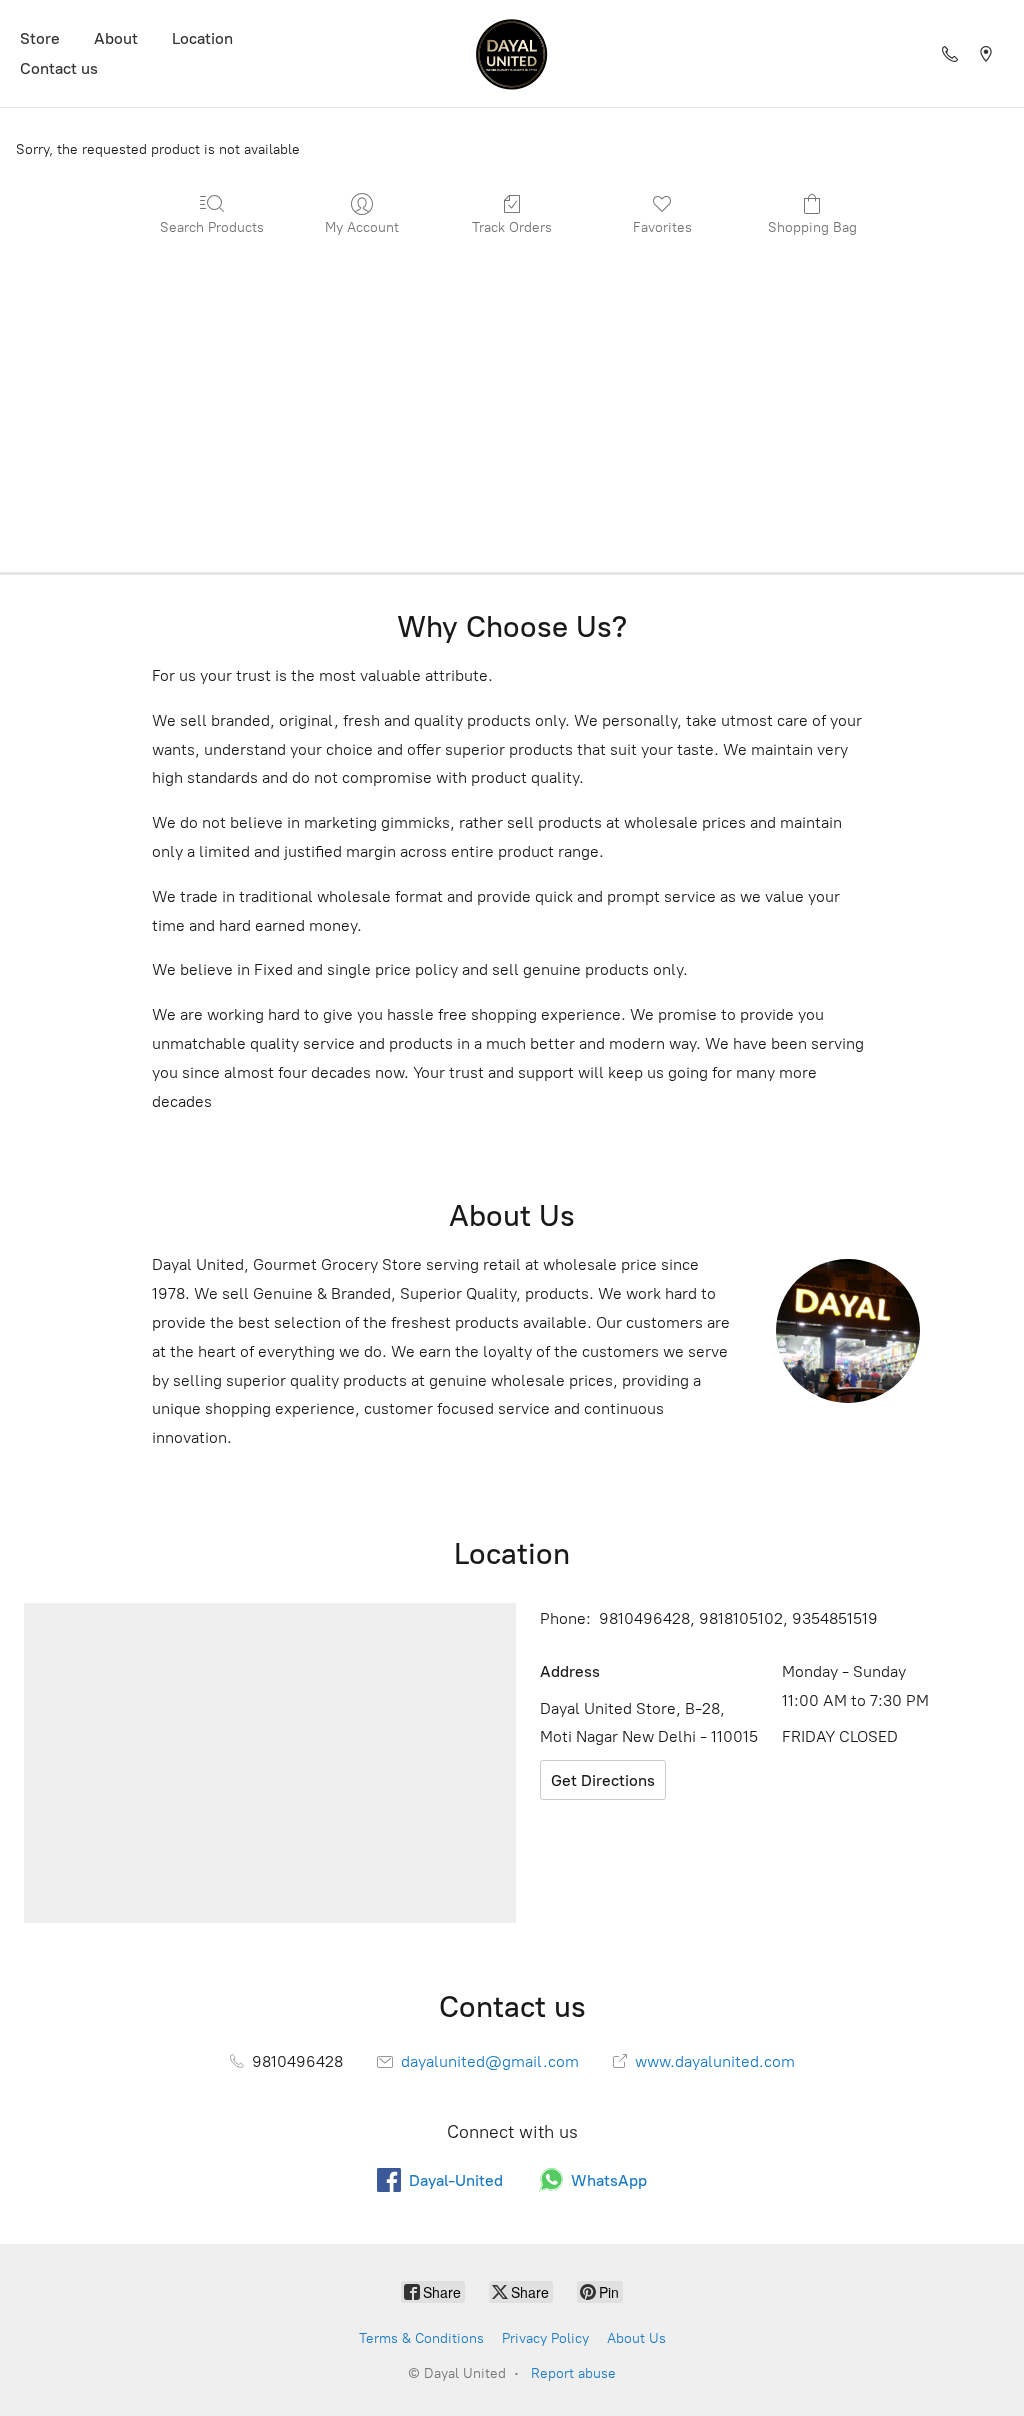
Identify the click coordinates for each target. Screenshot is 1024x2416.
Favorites (662, 227)
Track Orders (512, 227)
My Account (362, 227)
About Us (636, 2338)
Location (202, 38)
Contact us (59, 68)
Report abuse (573, 2373)
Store (40, 38)
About (116, 38)
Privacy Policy (545, 2338)
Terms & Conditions (421, 2338)
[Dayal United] (512, 53)
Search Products (212, 227)
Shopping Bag (812, 227)
